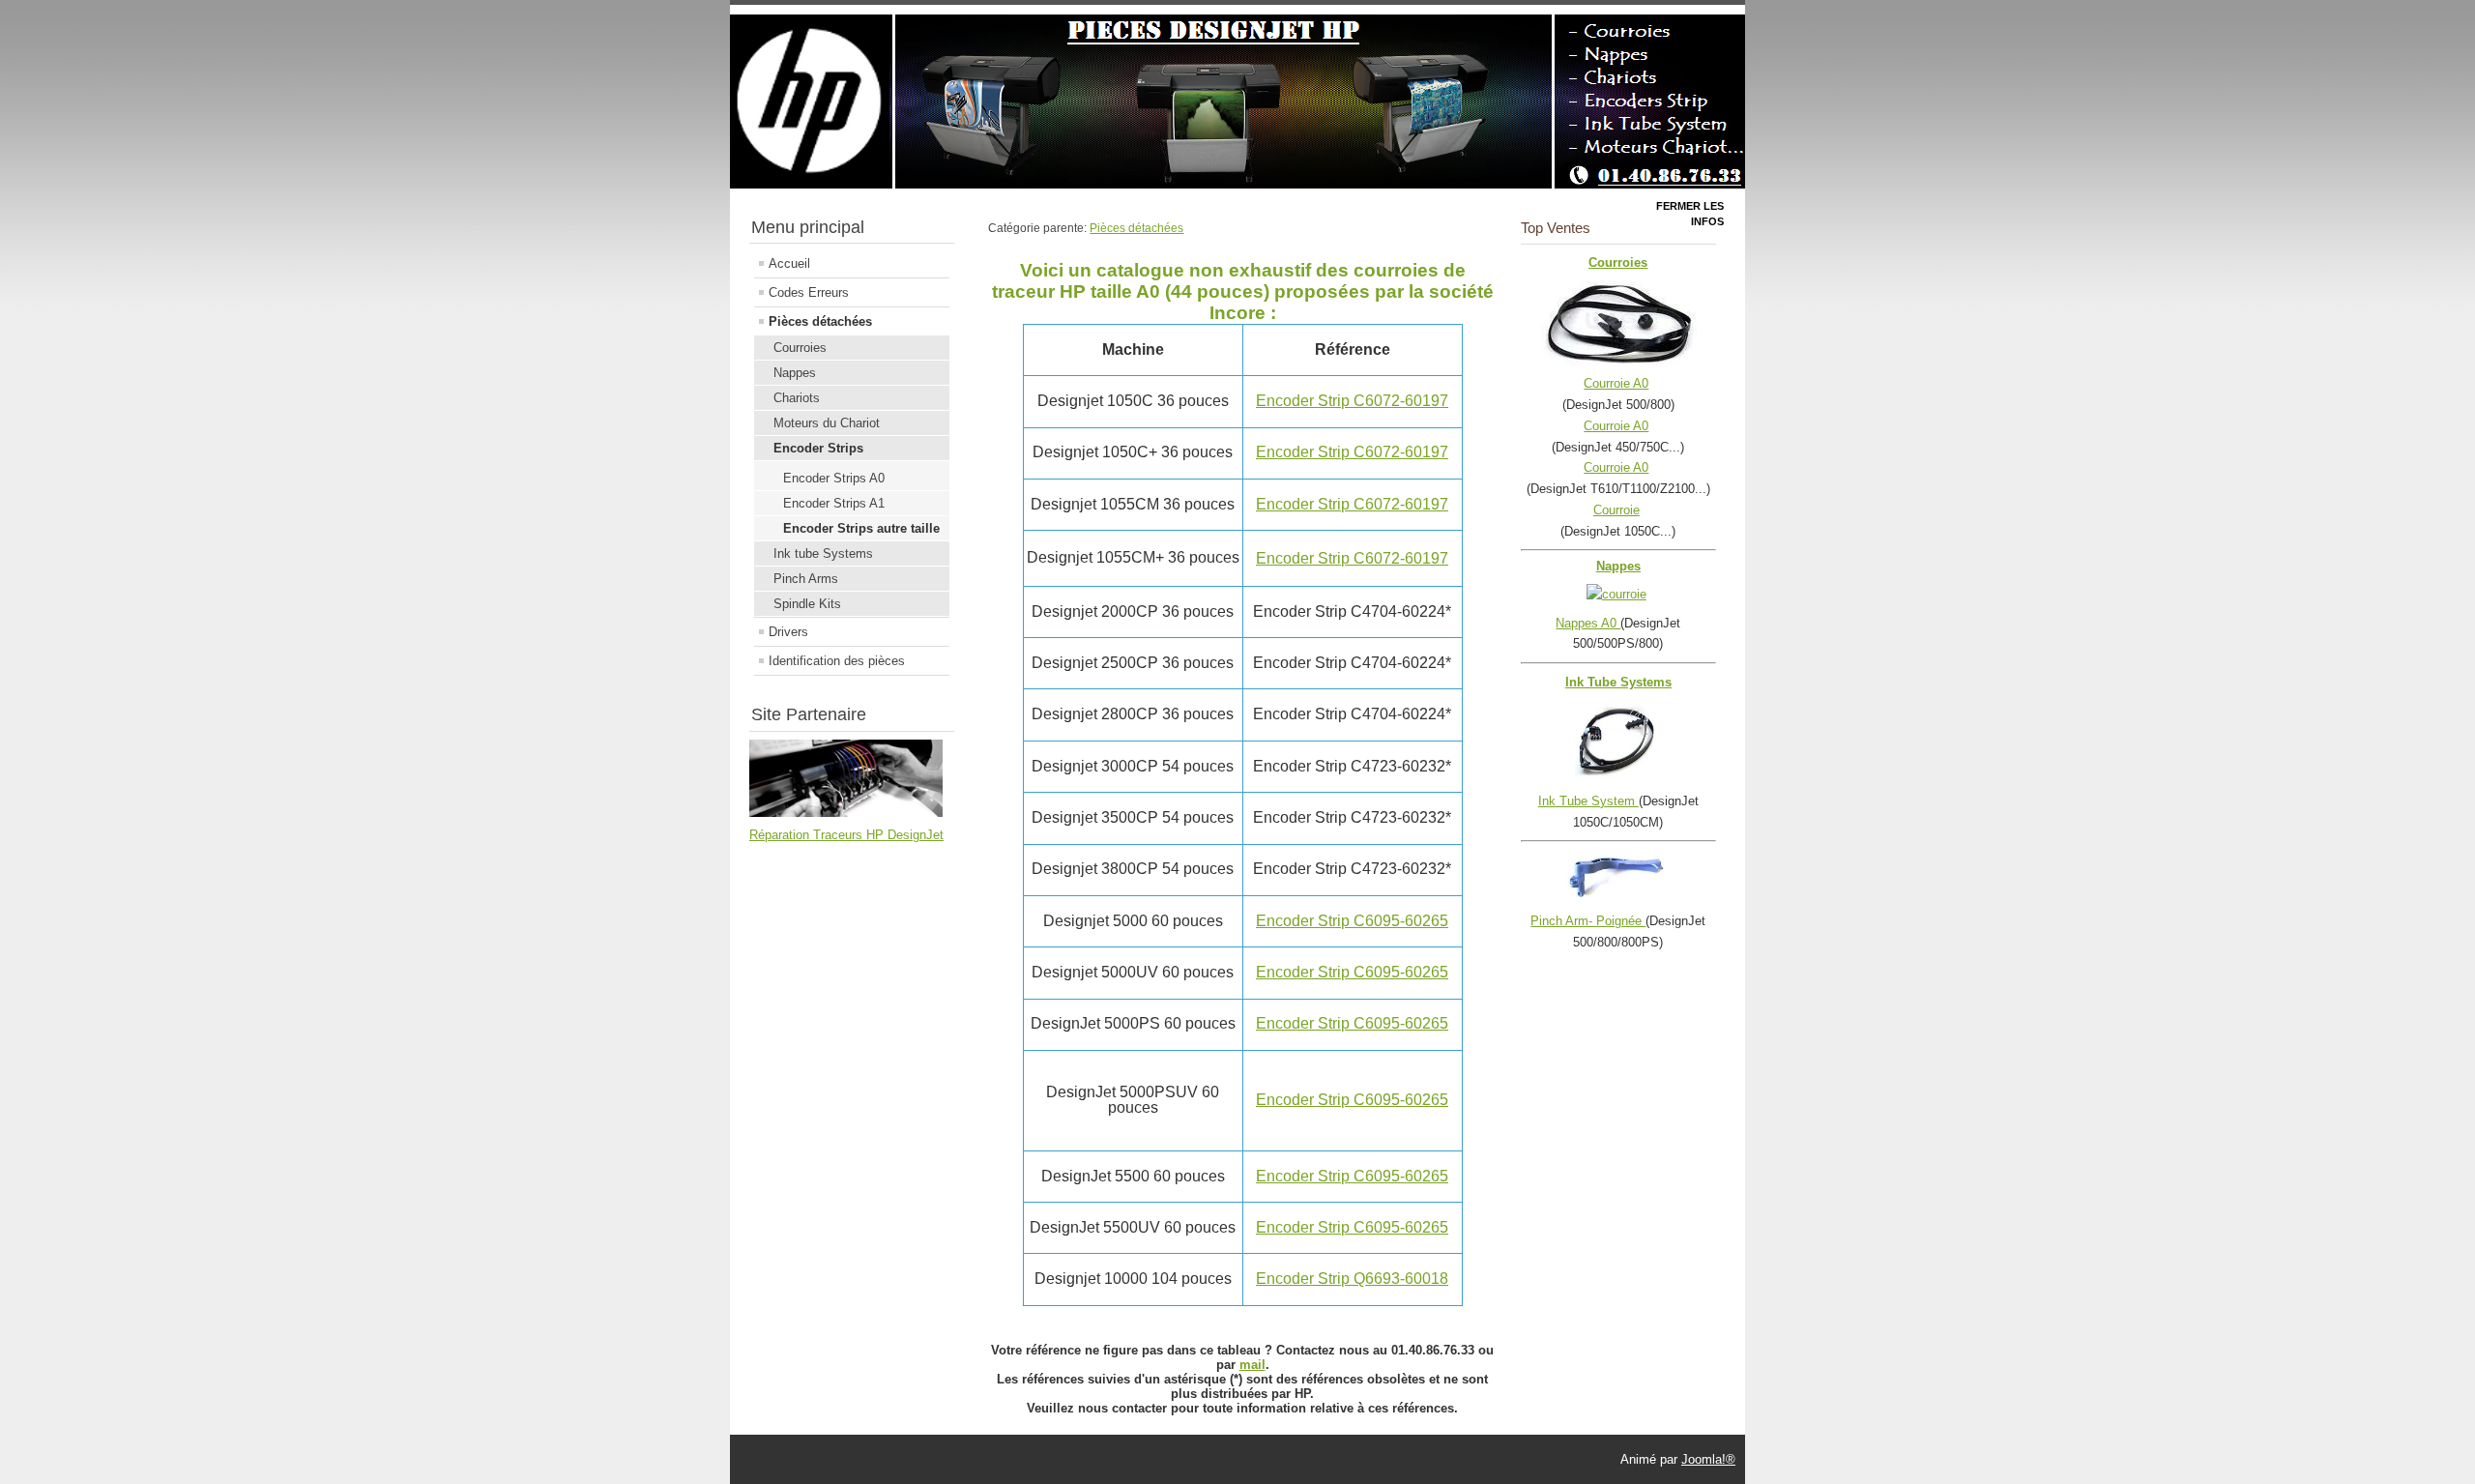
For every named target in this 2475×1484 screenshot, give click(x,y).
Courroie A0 (1616, 383)
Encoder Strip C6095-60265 (1352, 921)
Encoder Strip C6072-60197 (1352, 401)
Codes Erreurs (809, 292)
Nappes (795, 373)
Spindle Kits (807, 604)
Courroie (1616, 510)
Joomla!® (1708, 1459)
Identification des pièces (837, 661)
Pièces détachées (820, 321)
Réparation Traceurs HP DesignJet (846, 835)
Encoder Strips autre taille (861, 528)
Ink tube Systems (823, 553)
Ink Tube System (1588, 801)
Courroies (800, 348)
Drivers (788, 632)
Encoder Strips (818, 448)
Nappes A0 (1588, 623)
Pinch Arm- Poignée (1588, 921)
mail (1252, 1365)
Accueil (789, 263)
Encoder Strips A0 (834, 478)
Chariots (797, 398)
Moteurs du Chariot (827, 423)
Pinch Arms (806, 579)
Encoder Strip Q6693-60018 (1352, 1279)
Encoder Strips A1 (834, 503)
